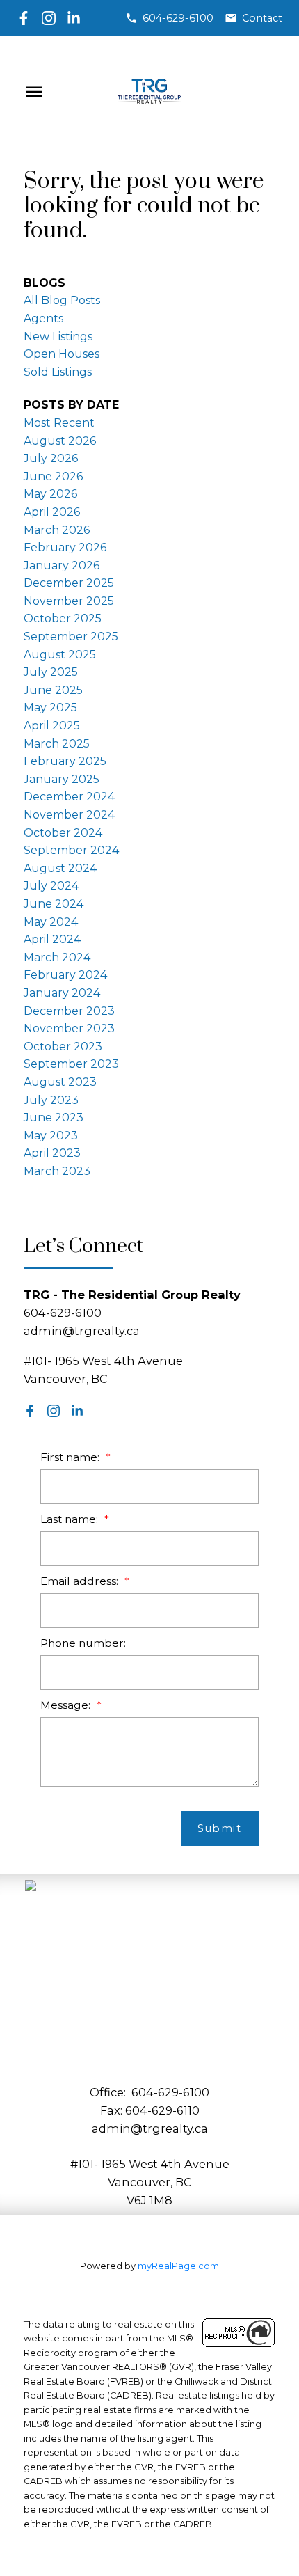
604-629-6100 (178, 18)
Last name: (71, 1519)
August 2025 (60, 655)
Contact (262, 18)
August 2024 (60, 868)
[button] (169, 18)
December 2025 (69, 583)
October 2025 (63, 618)
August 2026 (60, 441)
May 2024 (51, 922)
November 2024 (69, 815)
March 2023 (57, 1171)
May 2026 (50, 494)
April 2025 (52, 726)
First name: (71, 1457)
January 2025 (62, 779)
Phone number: (83, 1643)
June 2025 (53, 690)
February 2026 (65, 547)
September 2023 (71, 1064)
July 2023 (51, 1100)
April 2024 (52, 939)
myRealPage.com (178, 2266)
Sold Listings (58, 372)
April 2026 (52, 512)
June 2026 (53, 476)
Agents (43, 318)
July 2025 (51, 672)
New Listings (58, 337)
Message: (67, 1705)
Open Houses (62, 354)
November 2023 (69, 1028)
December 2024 (69, 797)
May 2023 (51, 1136)
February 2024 (65, 975)
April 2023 (52, 1153)
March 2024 (57, 957)
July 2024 (51, 886)
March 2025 (57, 744)
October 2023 (63, 1046)
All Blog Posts (62, 300)
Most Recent (59, 423)
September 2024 (71, 850)
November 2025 (69, 601)
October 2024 (63, 833)
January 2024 (62, 993)
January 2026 (62, 566)
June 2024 (54, 904)
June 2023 (54, 1117)
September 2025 (71, 637)
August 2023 (60, 1082)
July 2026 (51, 458)
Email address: (81, 1581)
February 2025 (65, 761)
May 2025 (50, 708)
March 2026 (57, 530)
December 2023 (69, 1011)
